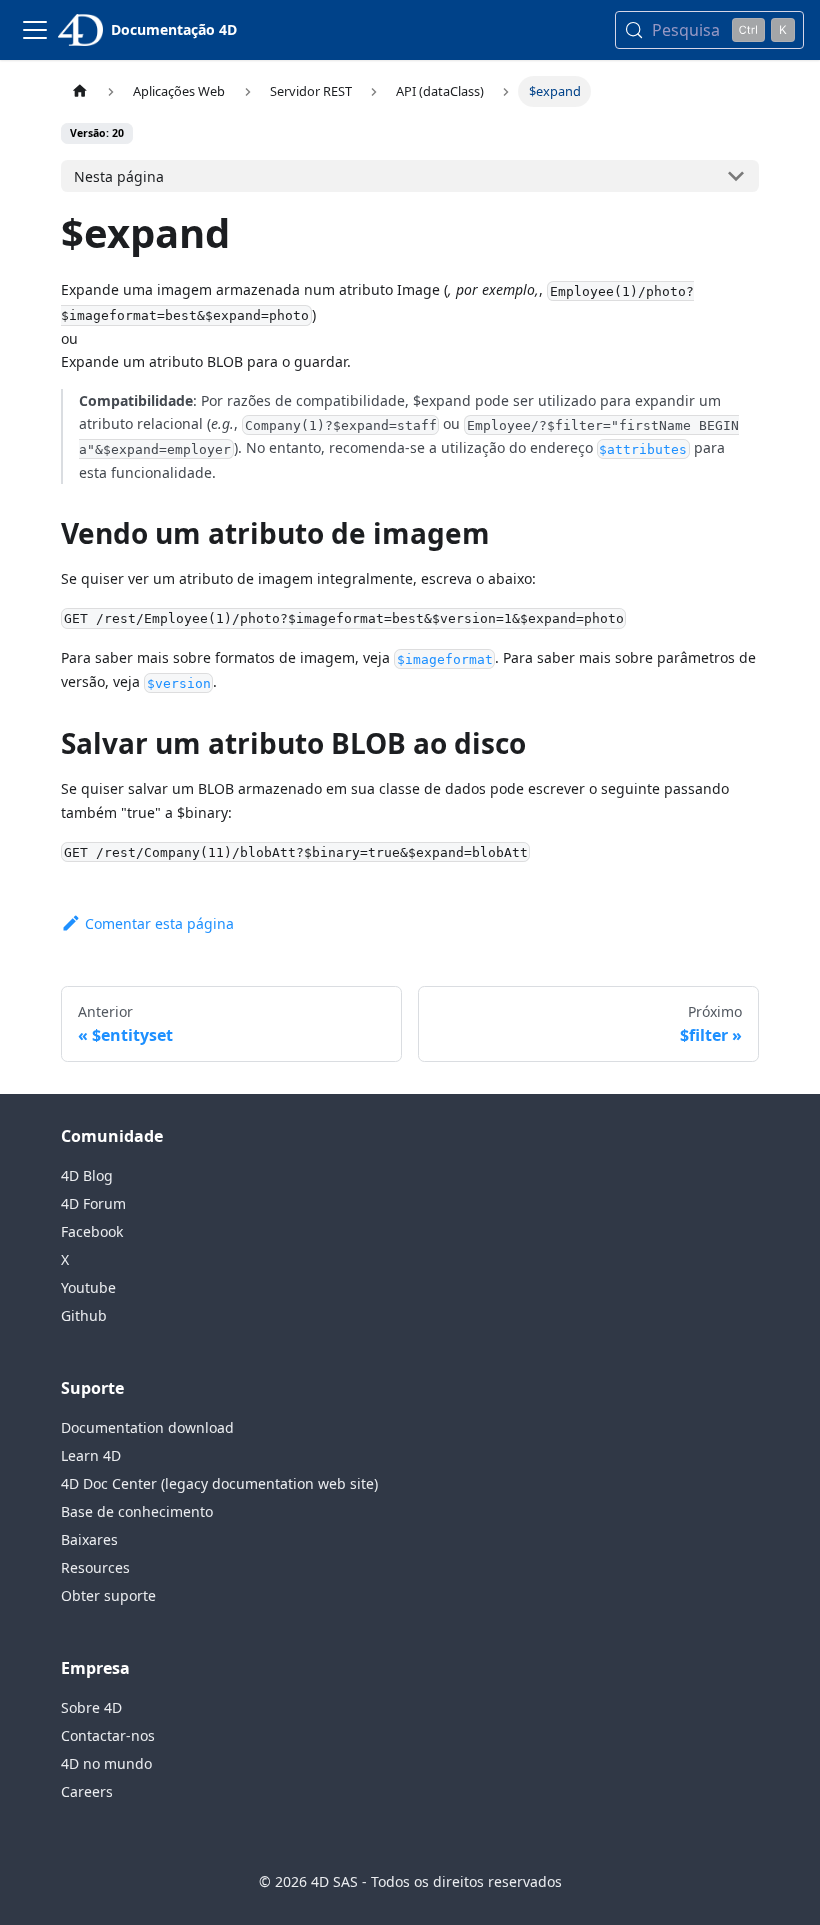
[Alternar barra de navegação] (35, 30)
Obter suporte (108, 1595)
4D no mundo (106, 1763)
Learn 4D (91, 1455)
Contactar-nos (108, 1735)
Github (84, 1315)
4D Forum (93, 1203)
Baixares (89, 1539)
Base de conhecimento (137, 1511)
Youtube (88, 1287)
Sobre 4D (91, 1707)
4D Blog (87, 1175)
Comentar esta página (159, 923)
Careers (87, 1791)
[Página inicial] (80, 91)
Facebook (92, 1231)
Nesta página (119, 176)
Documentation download (147, 1427)
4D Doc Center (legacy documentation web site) (219, 1483)
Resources (95, 1567)
